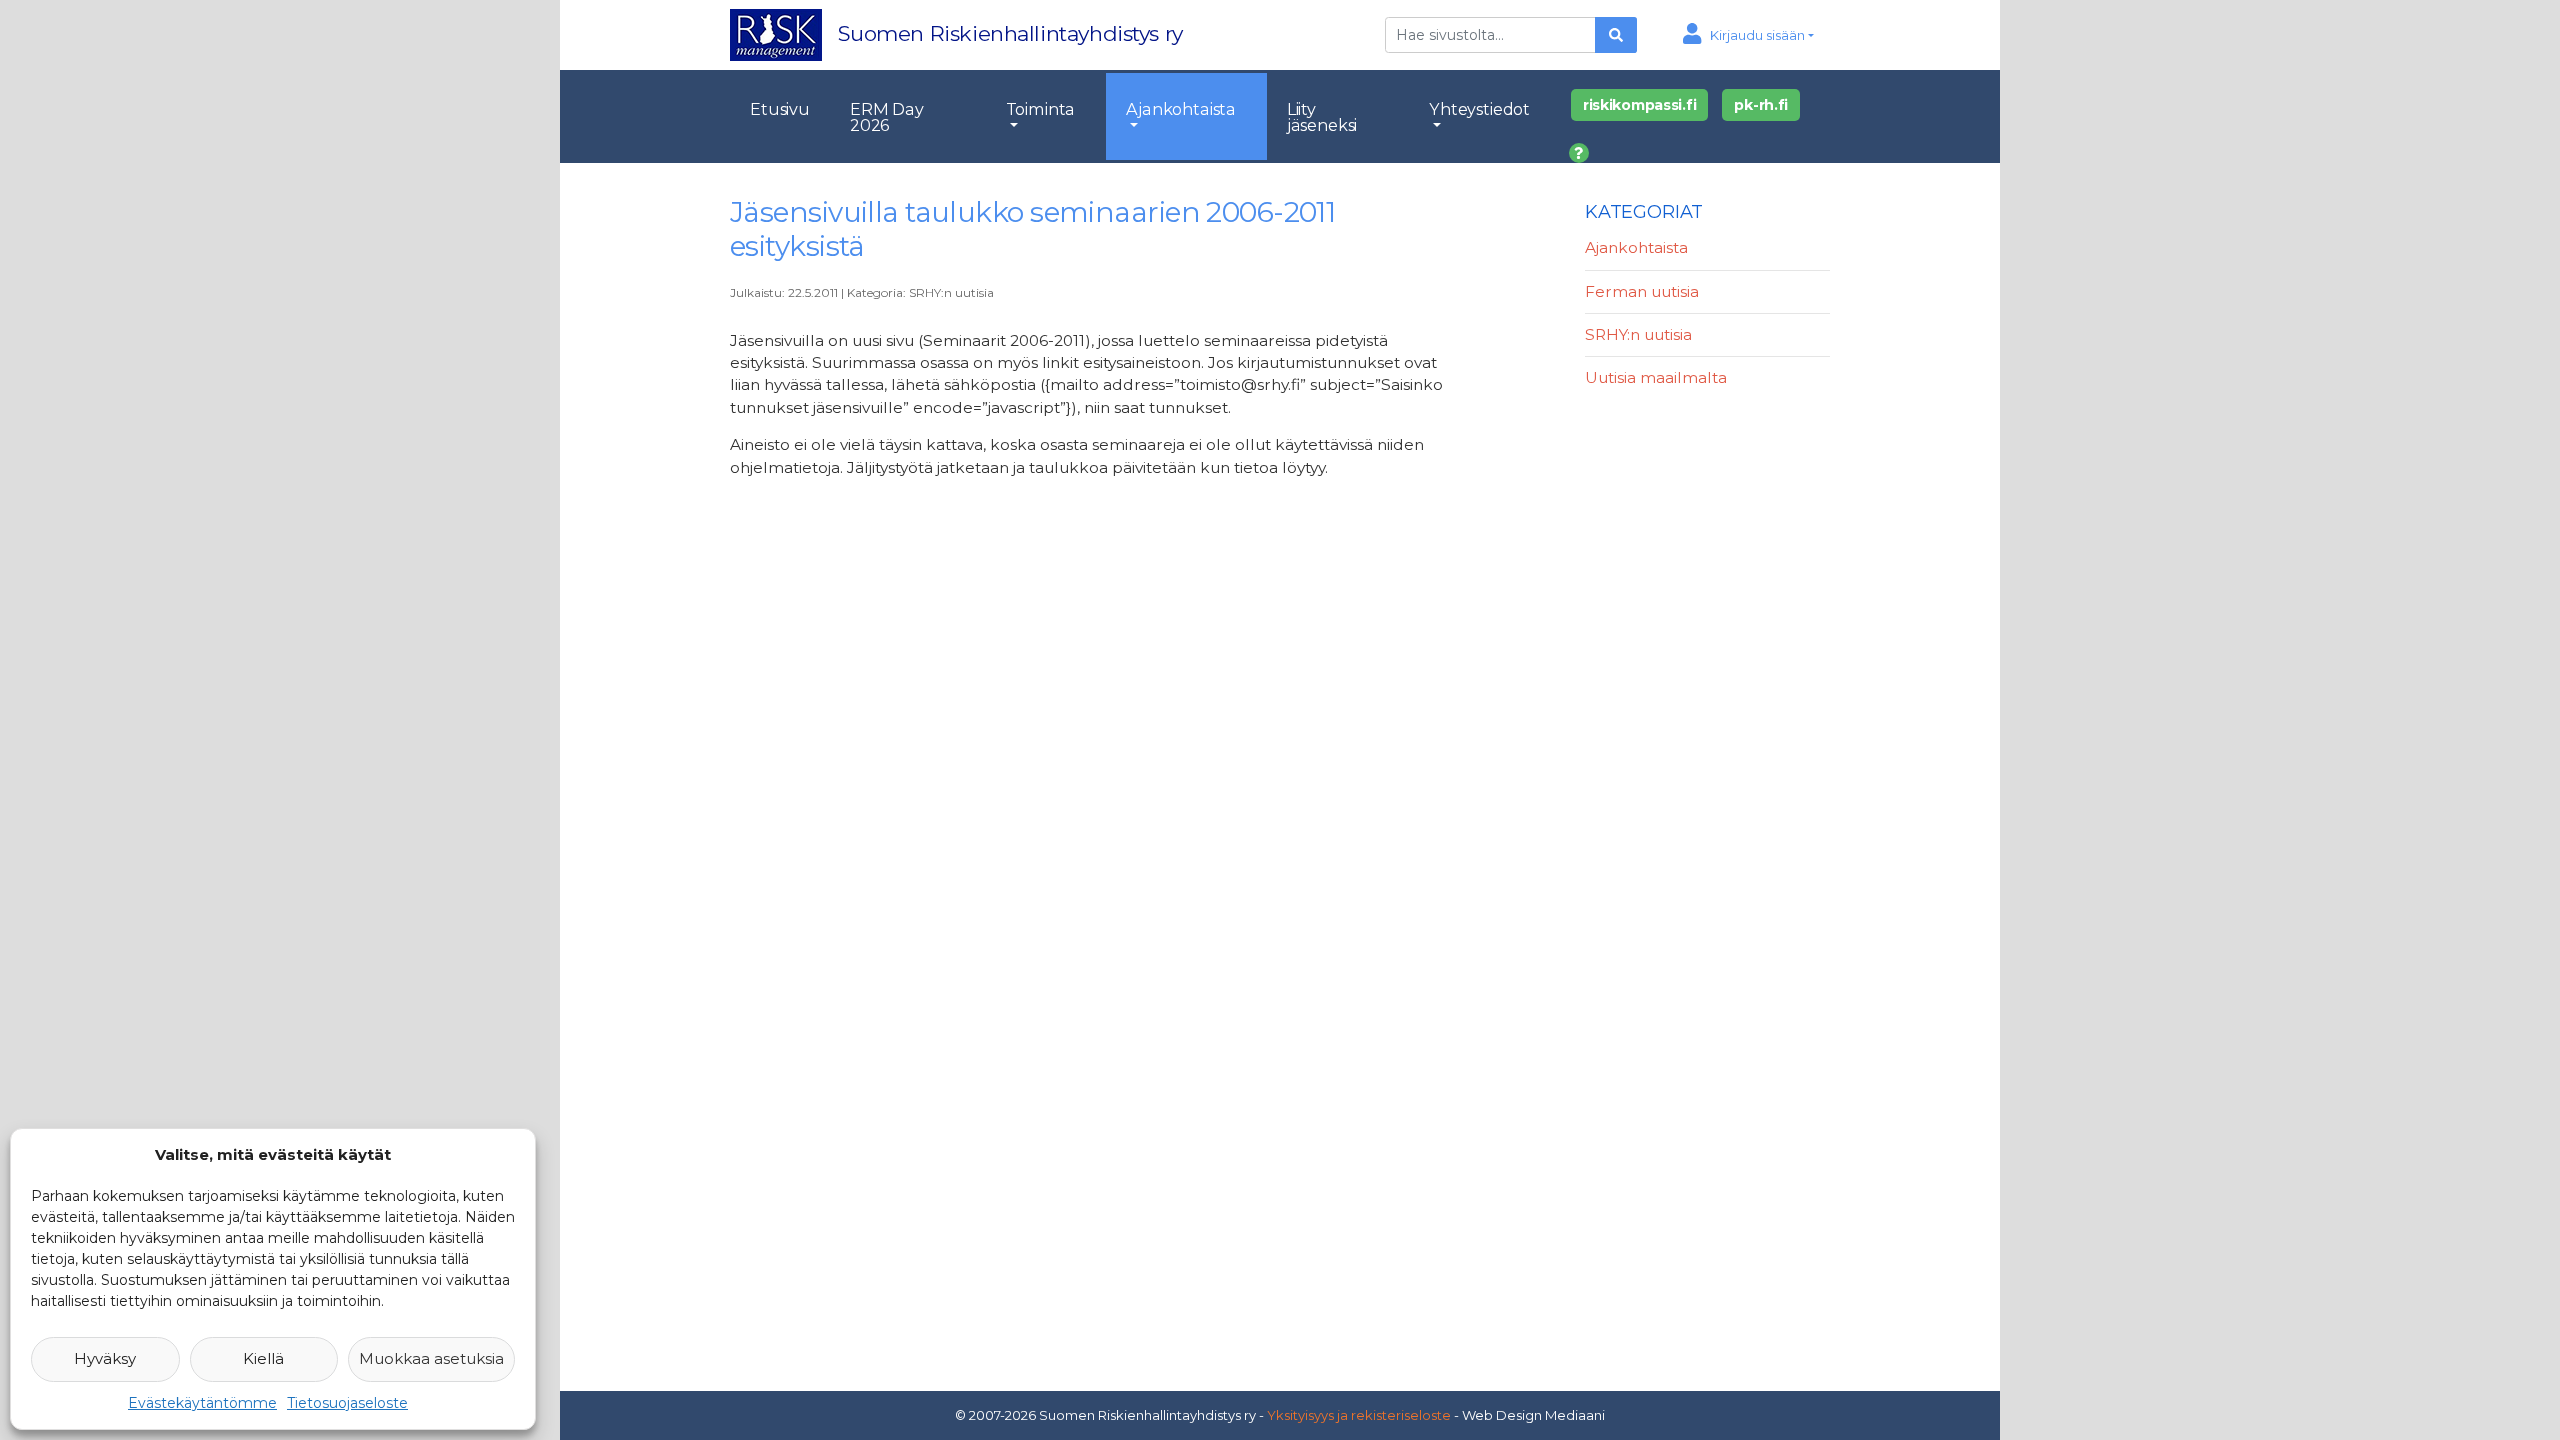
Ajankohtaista (1181, 109)
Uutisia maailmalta (1656, 377)
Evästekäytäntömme (202, 1403)
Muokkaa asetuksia (431, 1358)
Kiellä (263, 1358)
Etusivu (780, 109)
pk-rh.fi (1761, 105)
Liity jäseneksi (1322, 117)
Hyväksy (105, 1358)
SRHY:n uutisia (951, 292)
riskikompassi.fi (1640, 105)
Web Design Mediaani (1533, 1415)
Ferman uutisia (1642, 291)
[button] (1748, 35)
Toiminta (1041, 109)
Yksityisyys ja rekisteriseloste (1359, 1415)
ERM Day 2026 (887, 117)
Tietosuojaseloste (347, 1403)
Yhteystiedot (1479, 109)
